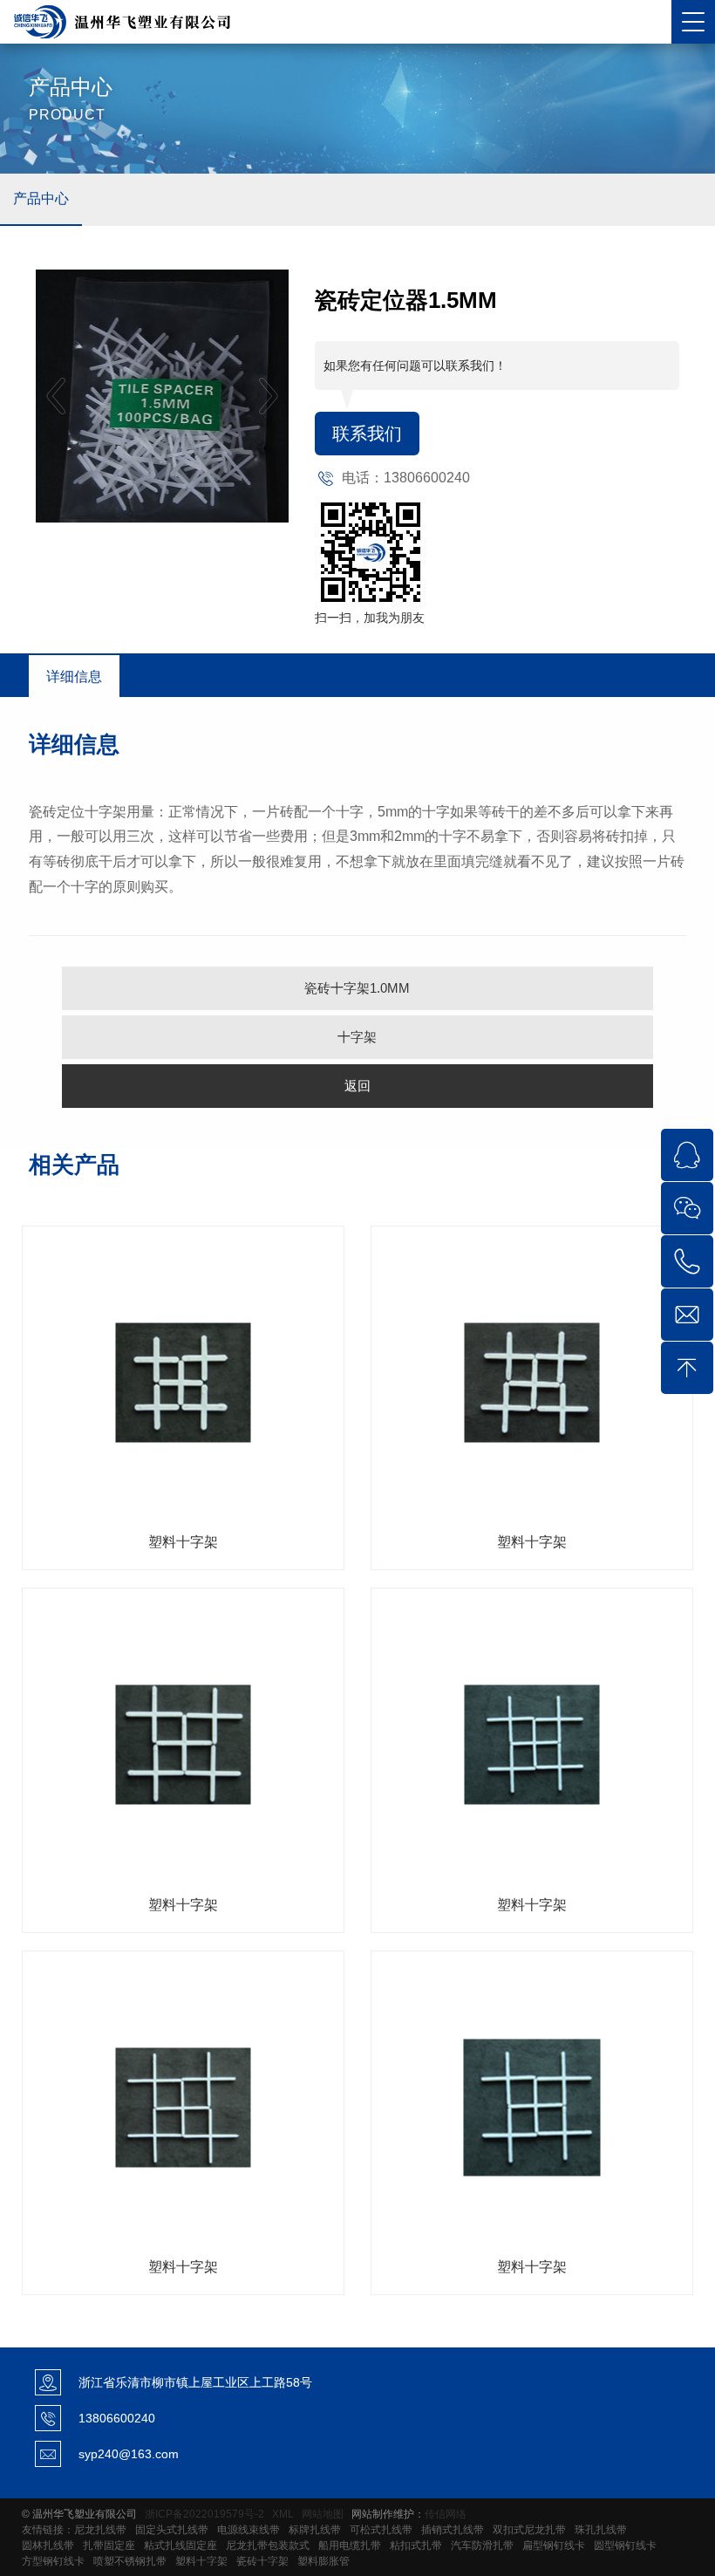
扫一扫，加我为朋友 (370, 618)
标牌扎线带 (315, 2530)
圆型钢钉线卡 (625, 2545)
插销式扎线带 (453, 2530)
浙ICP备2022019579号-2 (204, 2514)
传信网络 (446, 2514)
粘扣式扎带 (416, 2545)
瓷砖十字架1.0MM (357, 988)
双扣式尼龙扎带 (529, 2530)
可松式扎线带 (381, 2530)
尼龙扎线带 (100, 2530)
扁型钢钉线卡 (554, 2545)
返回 (357, 1086)
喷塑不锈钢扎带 (130, 2561)
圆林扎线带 (48, 2545)
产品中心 (41, 198)
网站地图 (323, 2514)
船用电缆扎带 (350, 2545)
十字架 (357, 1037)
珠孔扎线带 (601, 2530)
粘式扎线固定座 (180, 2545)
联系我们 (367, 434)
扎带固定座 (109, 2545)
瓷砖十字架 (262, 2561)
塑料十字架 (201, 2561)
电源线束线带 (249, 2530)
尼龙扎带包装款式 (268, 2545)
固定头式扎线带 (172, 2530)
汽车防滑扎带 (482, 2545)
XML (283, 2514)
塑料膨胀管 (323, 2561)
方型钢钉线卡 (53, 2561)
